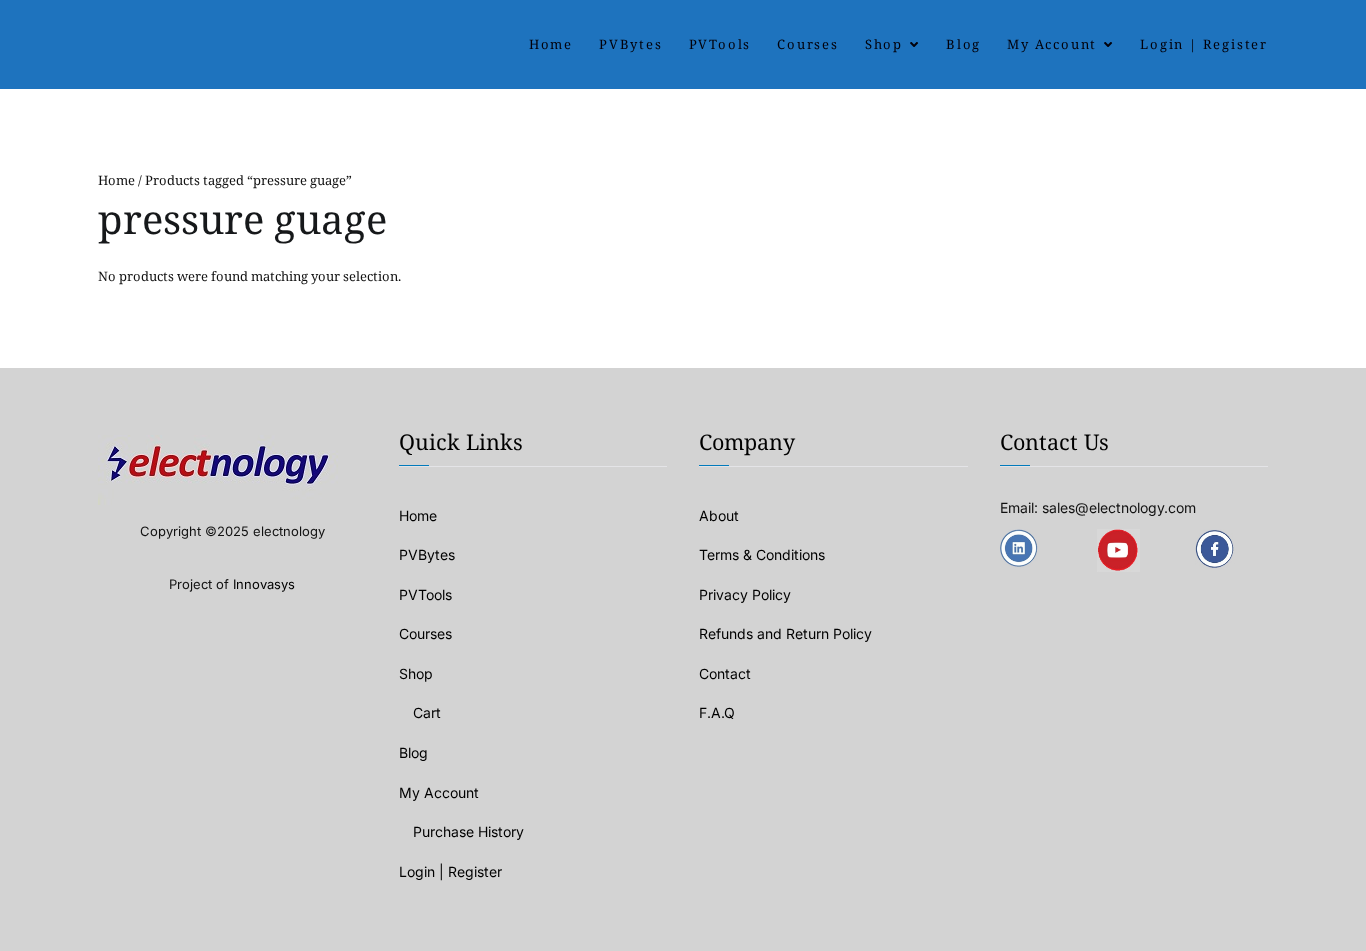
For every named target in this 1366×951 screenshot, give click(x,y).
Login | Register (1204, 44)
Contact (725, 673)
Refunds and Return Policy (785, 633)
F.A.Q (717, 712)
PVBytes (631, 44)
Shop (884, 44)
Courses (808, 44)
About (719, 515)
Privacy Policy (745, 594)
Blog (963, 44)
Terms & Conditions (762, 554)
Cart (427, 712)
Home (551, 44)
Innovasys (264, 584)
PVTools (720, 44)
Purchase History (468, 831)
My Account (1052, 44)
